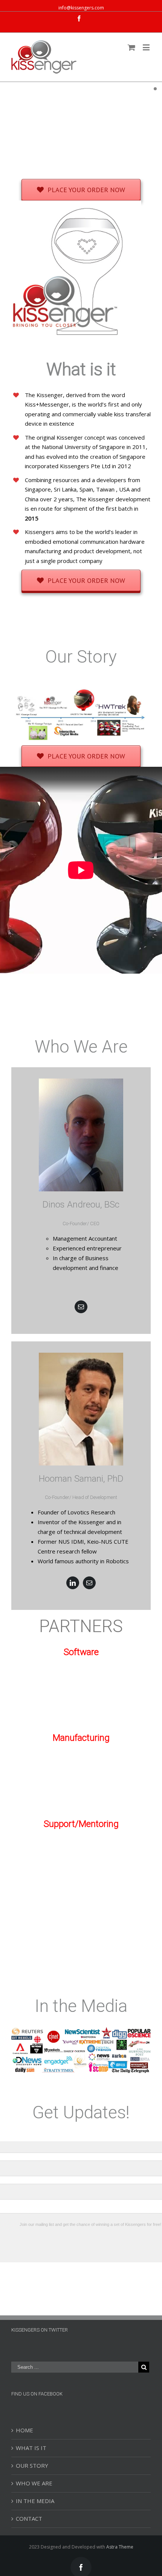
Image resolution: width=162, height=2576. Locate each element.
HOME (24, 2430)
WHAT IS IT (31, 2448)
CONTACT (29, 2518)
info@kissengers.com (81, 8)
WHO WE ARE (34, 2483)
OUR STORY (32, 2465)
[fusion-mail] (81, 1307)
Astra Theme (120, 2547)
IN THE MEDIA (35, 2501)
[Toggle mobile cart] (131, 47)
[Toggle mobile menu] (147, 47)
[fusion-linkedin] (73, 1583)
